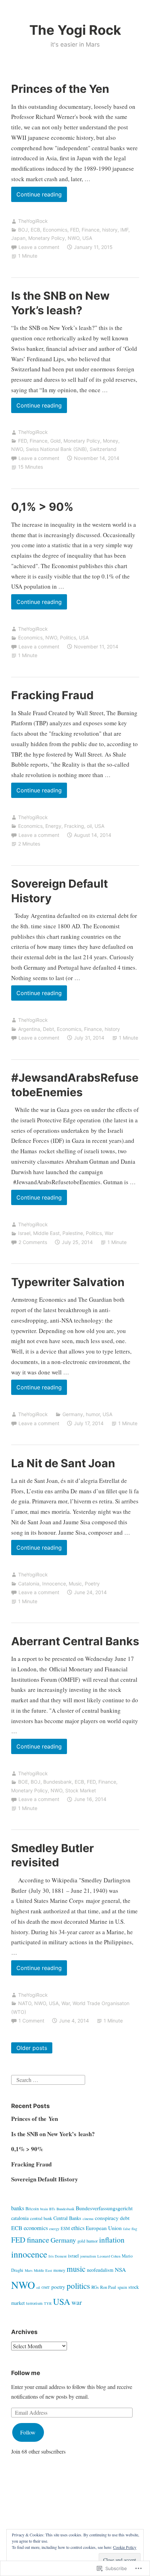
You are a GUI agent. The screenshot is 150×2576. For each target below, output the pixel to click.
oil (89, 826)
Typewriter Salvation (68, 1282)
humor (93, 1414)
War (109, 1233)
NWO (74, 238)
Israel (24, 1233)
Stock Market (81, 1790)
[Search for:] (48, 2079)
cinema (88, 2219)
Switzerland (103, 449)
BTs (52, 2209)
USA (87, 238)
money (59, 2270)
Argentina (29, 1029)
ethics (78, 2228)
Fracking (74, 826)
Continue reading (36, 196)
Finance (91, 230)
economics (36, 2228)
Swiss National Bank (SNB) (56, 449)
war (77, 2302)
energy (54, 2229)
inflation (112, 2240)
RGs (95, 2287)
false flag (130, 2229)
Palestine (73, 1233)
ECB (35, 230)
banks (18, 2208)
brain (44, 2209)
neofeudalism (100, 2270)
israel (73, 2256)
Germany (73, 1414)
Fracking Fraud (52, 695)
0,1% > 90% (42, 507)
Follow (28, 2432)
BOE (23, 1782)
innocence (29, 2254)
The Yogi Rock (75, 30)
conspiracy (107, 2218)
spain (122, 2287)
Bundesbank (58, 1782)
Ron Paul (108, 2287)
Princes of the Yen (60, 89)
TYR (48, 2303)
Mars (29, 2270)
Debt (48, 1029)
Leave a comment (39, 247)
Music (75, 1584)
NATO (25, 2003)
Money (111, 441)
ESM (65, 2228)
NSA (120, 2270)
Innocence (54, 1584)
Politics (68, 637)
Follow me (26, 2373)
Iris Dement (58, 2256)
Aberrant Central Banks (75, 1641)
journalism (88, 2256)
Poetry (92, 1584)
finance (38, 2239)
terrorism (34, 2303)
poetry (58, 2287)
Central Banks (67, 2218)
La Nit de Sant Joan (63, 1463)
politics (78, 2286)
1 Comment (31, 2021)
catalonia (20, 2218)
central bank (41, 2218)
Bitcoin (32, 2209)
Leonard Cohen (109, 2256)
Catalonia (29, 1584)
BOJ (23, 230)
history (110, 230)
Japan (18, 238)
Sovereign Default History (45, 2179)
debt (125, 2218)
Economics (55, 230)
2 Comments (33, 1242)
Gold (55, 441)
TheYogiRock (33, 221)
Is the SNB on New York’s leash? (53, 2134)
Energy (53, 826)
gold (81, 2241)
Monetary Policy (47, 238)
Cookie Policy (125, 2547)
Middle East (46, 1233)
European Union (104, 2228)
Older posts (32, 2048)
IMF (124, 230)
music (76, 2269)
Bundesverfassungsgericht (104, 2208)
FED (74, 230)
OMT (46, 2287)
